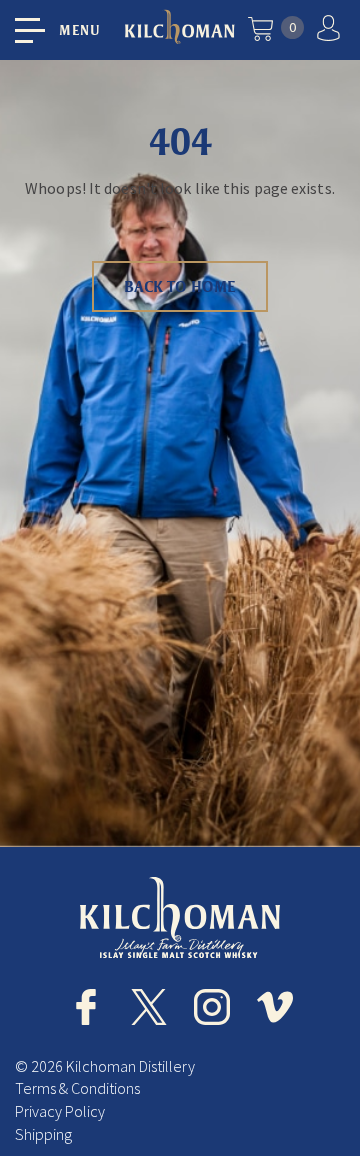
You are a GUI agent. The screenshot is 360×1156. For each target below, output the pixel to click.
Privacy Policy (60, 1111)
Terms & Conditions (77, 1088)
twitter (149, 1007)
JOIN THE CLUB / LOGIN (331, 28)
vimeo (275, 1007)
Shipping (43, 1134)
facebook (86, 1007)
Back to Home (180, 286)
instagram (212, 1007)
